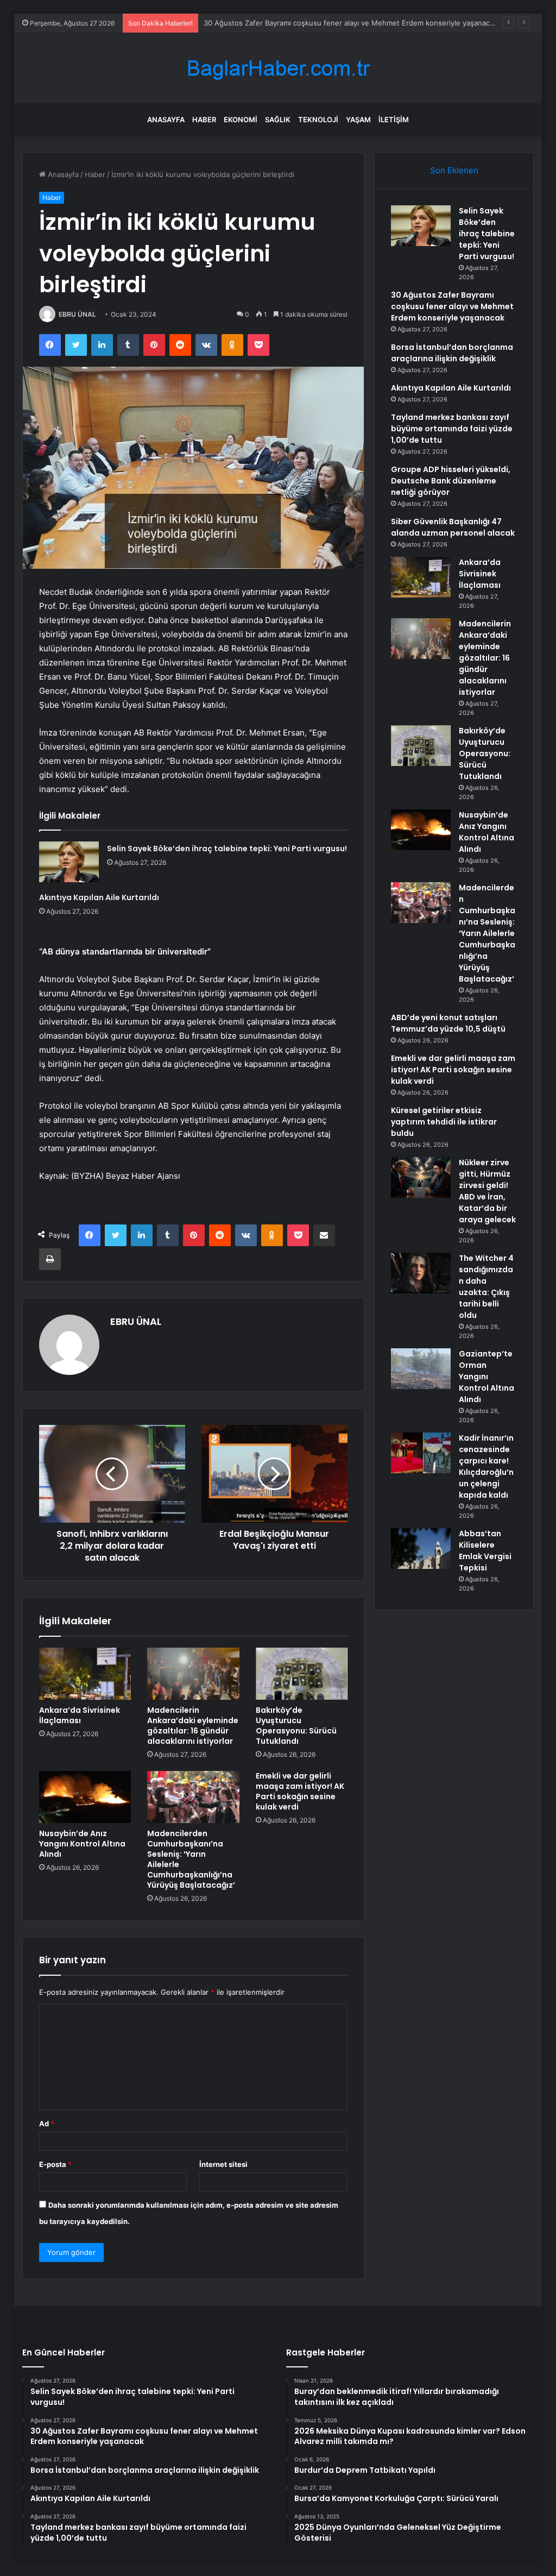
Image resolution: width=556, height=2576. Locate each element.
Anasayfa (166, 120)
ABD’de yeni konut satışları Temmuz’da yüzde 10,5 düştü (448, 1023)
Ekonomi (241, 120)
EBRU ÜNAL (77, 314)
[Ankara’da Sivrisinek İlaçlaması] (85, 1674)
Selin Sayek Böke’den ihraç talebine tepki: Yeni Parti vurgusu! (227, 849)
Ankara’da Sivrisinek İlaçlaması (80, 1715)
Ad (47, 2123)
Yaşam (358, 120)
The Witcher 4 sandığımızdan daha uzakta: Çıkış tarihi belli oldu (486, 1287)
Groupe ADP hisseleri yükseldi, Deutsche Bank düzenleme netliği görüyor (451, 481)
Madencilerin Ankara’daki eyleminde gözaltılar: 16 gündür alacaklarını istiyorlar (193, 1726)
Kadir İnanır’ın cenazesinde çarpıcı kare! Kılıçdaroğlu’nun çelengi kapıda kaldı (486, 1466)
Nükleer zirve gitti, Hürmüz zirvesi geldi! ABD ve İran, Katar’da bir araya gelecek (487, 1191)
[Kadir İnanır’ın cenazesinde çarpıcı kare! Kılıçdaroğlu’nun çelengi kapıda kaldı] (421, 1453)
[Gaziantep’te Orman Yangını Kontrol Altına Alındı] (421, 1369)
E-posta (55, 2164)
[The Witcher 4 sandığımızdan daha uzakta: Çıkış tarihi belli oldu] (421, 1273)
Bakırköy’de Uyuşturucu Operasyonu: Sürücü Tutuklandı (296, 1726)
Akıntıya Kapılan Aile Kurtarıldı (99, 897)
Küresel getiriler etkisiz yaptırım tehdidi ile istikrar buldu (444, 1122)
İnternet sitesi (223, 2164)
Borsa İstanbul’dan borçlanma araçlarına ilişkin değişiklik (452, 353)
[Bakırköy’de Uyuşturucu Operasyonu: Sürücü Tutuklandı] (302, 1674)
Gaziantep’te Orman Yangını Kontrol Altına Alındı (486, 1377)
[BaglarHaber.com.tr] (278, 68)
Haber (204, 120)
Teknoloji (318, 120)
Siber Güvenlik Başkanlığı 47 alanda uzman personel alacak (453, 527)
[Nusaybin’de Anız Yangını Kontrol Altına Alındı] (85, 1797)
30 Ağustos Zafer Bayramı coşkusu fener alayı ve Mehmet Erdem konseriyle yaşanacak (350, 23)
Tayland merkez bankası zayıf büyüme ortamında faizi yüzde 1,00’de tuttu (452, 429)
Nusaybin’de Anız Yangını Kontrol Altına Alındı (82, 1844)
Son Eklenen (454, 170)
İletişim (394, 120)
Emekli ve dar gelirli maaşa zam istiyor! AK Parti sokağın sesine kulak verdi (300, 1791)
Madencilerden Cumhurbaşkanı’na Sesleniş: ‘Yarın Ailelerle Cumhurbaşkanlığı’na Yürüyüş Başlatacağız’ (191, 1859)
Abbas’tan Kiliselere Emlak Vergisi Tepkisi (485, 1551)
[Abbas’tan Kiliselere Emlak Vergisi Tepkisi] (421, 1548)
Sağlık (278, 120)
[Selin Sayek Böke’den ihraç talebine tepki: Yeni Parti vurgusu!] (69, 862)
